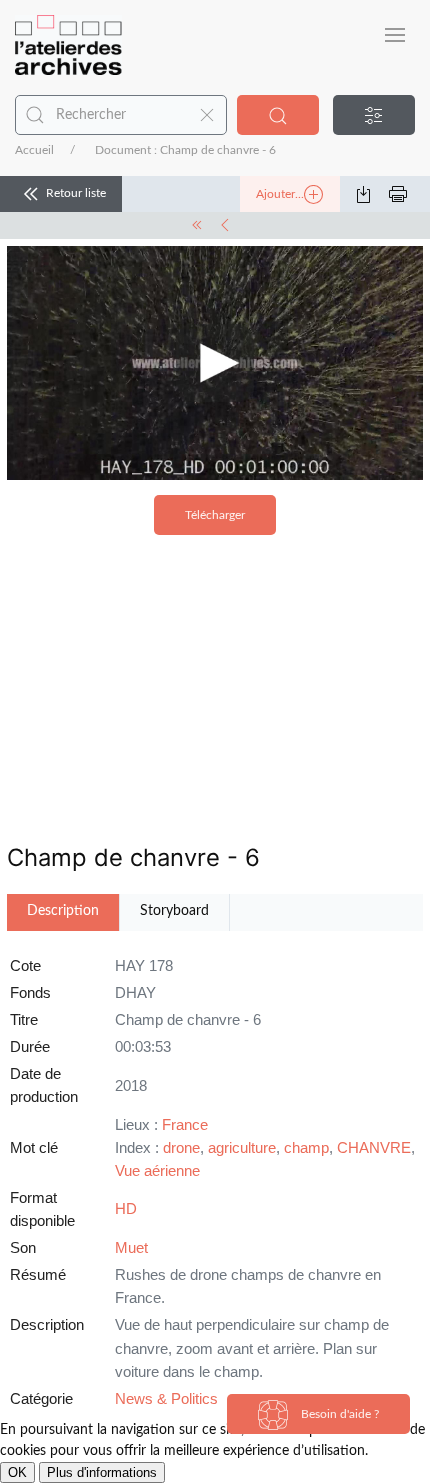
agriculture (242, 1147)
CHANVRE (374, 1147)
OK (17, 1472)
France (185, 1124)
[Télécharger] (371, 194)
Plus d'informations (102, 1472)
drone (181, 1147)
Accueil (34, 150)
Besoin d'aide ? (338, 1414)
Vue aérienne (157, 1170)
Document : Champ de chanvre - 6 (185, 150)
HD (126, 1208)
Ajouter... (280, 194)
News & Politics (166, 1398)
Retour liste (76, 193)
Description (63, 911)
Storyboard (174, 911)
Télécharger (215, 515)
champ (306, 1147)
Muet (131, 1247)
